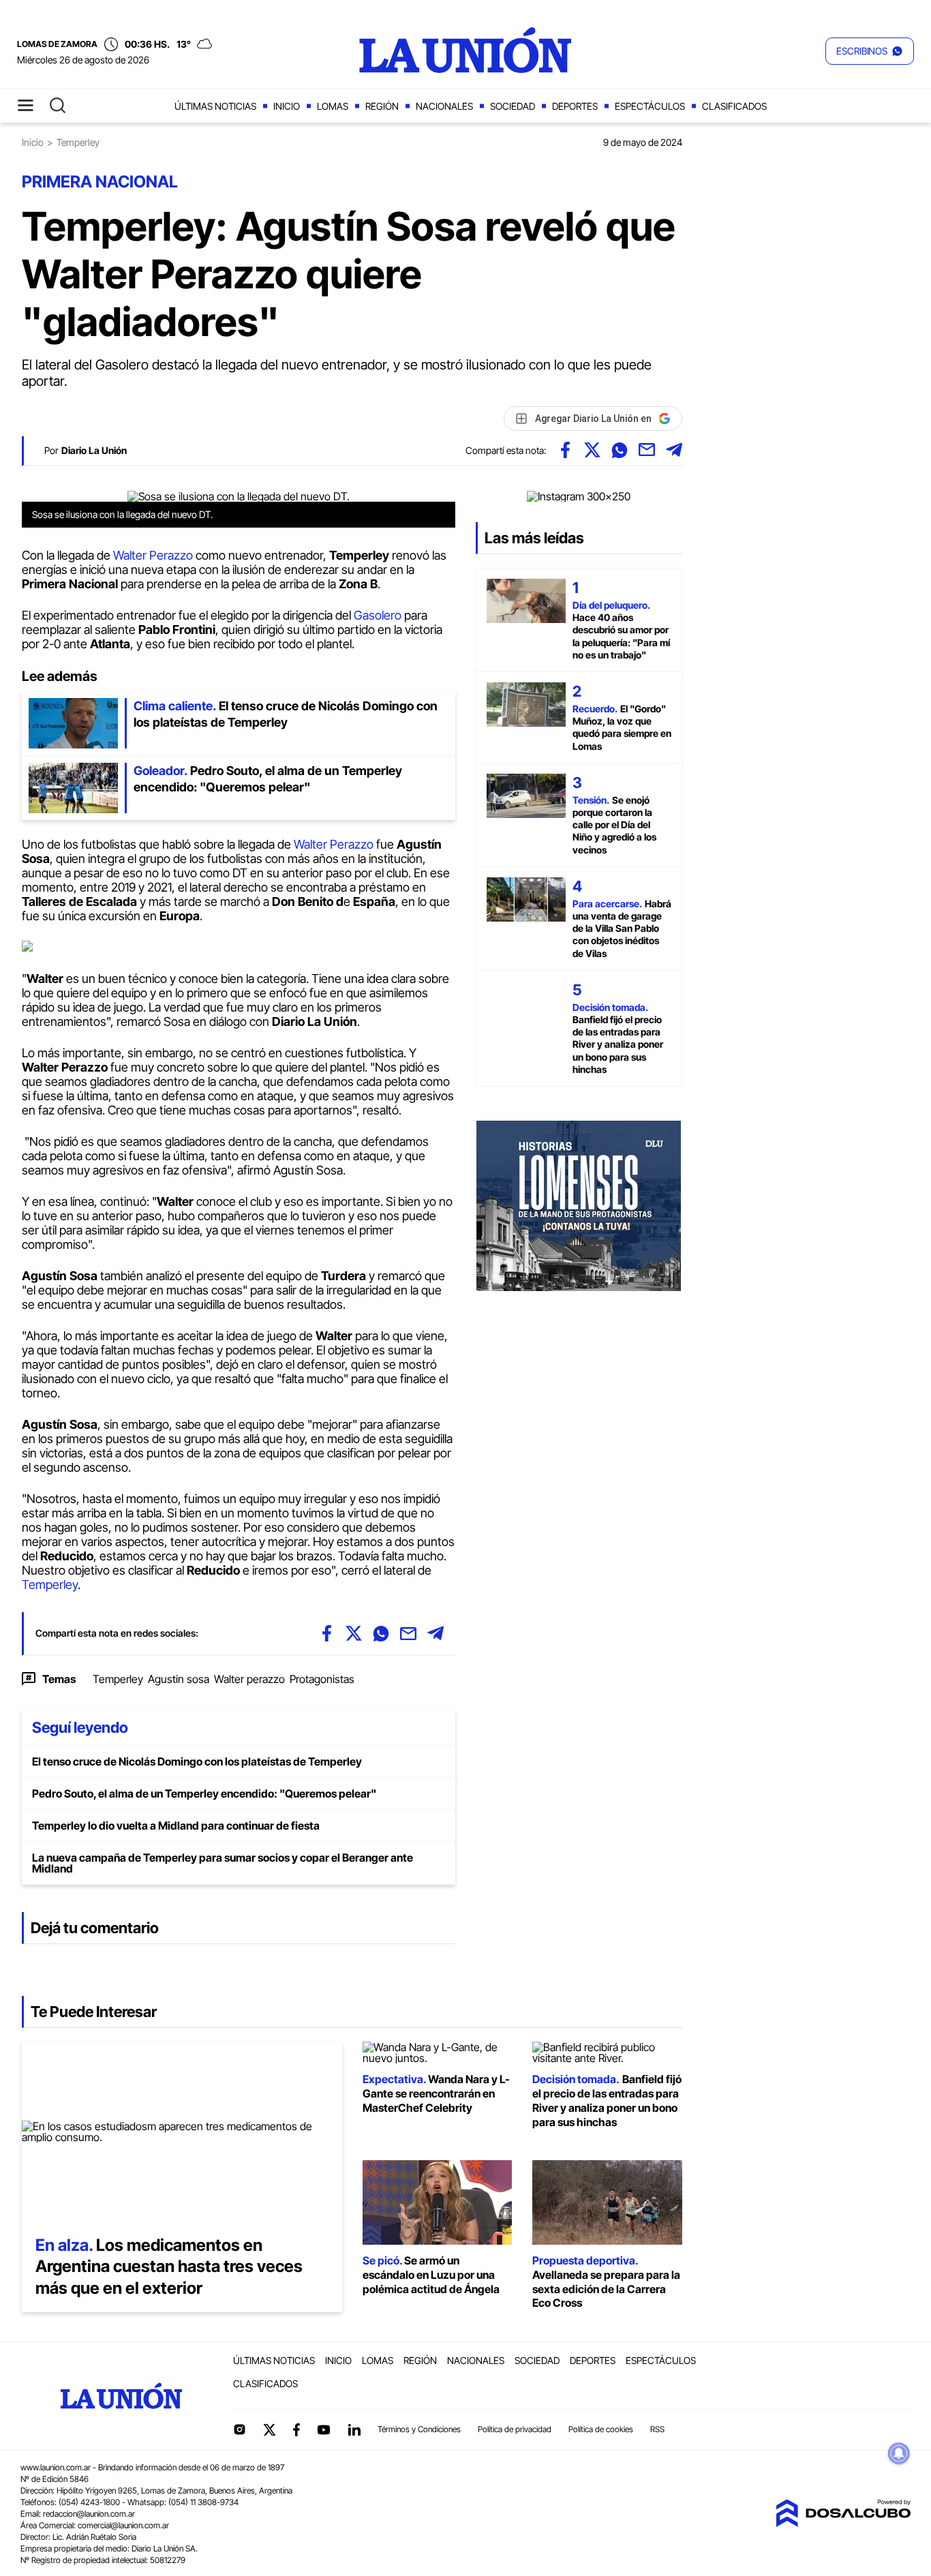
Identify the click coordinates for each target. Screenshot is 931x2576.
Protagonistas (322, 1679)
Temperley (50, 1585)
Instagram (239, 2429)
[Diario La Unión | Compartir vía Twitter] (592, 450)
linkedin (354, 2429)
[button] (870, 51)
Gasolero (379, 615)
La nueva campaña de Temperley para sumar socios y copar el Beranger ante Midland (223, 1863)
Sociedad (513, 106)
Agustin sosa (179, 1679)
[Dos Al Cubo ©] (843, 2523)
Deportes (575, 106)
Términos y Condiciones (419, 2429)
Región (382, 106)
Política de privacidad (515, 2429)
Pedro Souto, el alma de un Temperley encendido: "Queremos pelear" (204, 1793)
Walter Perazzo (153, 555)
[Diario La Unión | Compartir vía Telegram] (674, 450)
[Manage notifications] (899, 2453)
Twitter (270, 2429)
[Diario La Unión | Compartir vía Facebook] (565, 450)
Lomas (333, 106)
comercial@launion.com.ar (123, 2525)
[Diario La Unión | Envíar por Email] (647, 450)
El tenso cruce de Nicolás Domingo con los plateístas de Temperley (197, 1761)
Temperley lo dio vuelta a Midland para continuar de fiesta (176, 1825)
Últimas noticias (215, 106)
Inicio (287, 106)
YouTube (324, 2430)
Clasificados (734, 106)
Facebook (296, 2429)
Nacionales (444, 106)
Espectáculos (650, 106)
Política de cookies (601, 2429)
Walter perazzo (249, 1679)
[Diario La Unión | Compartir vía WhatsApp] (620, 450)
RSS (657, 2429)
